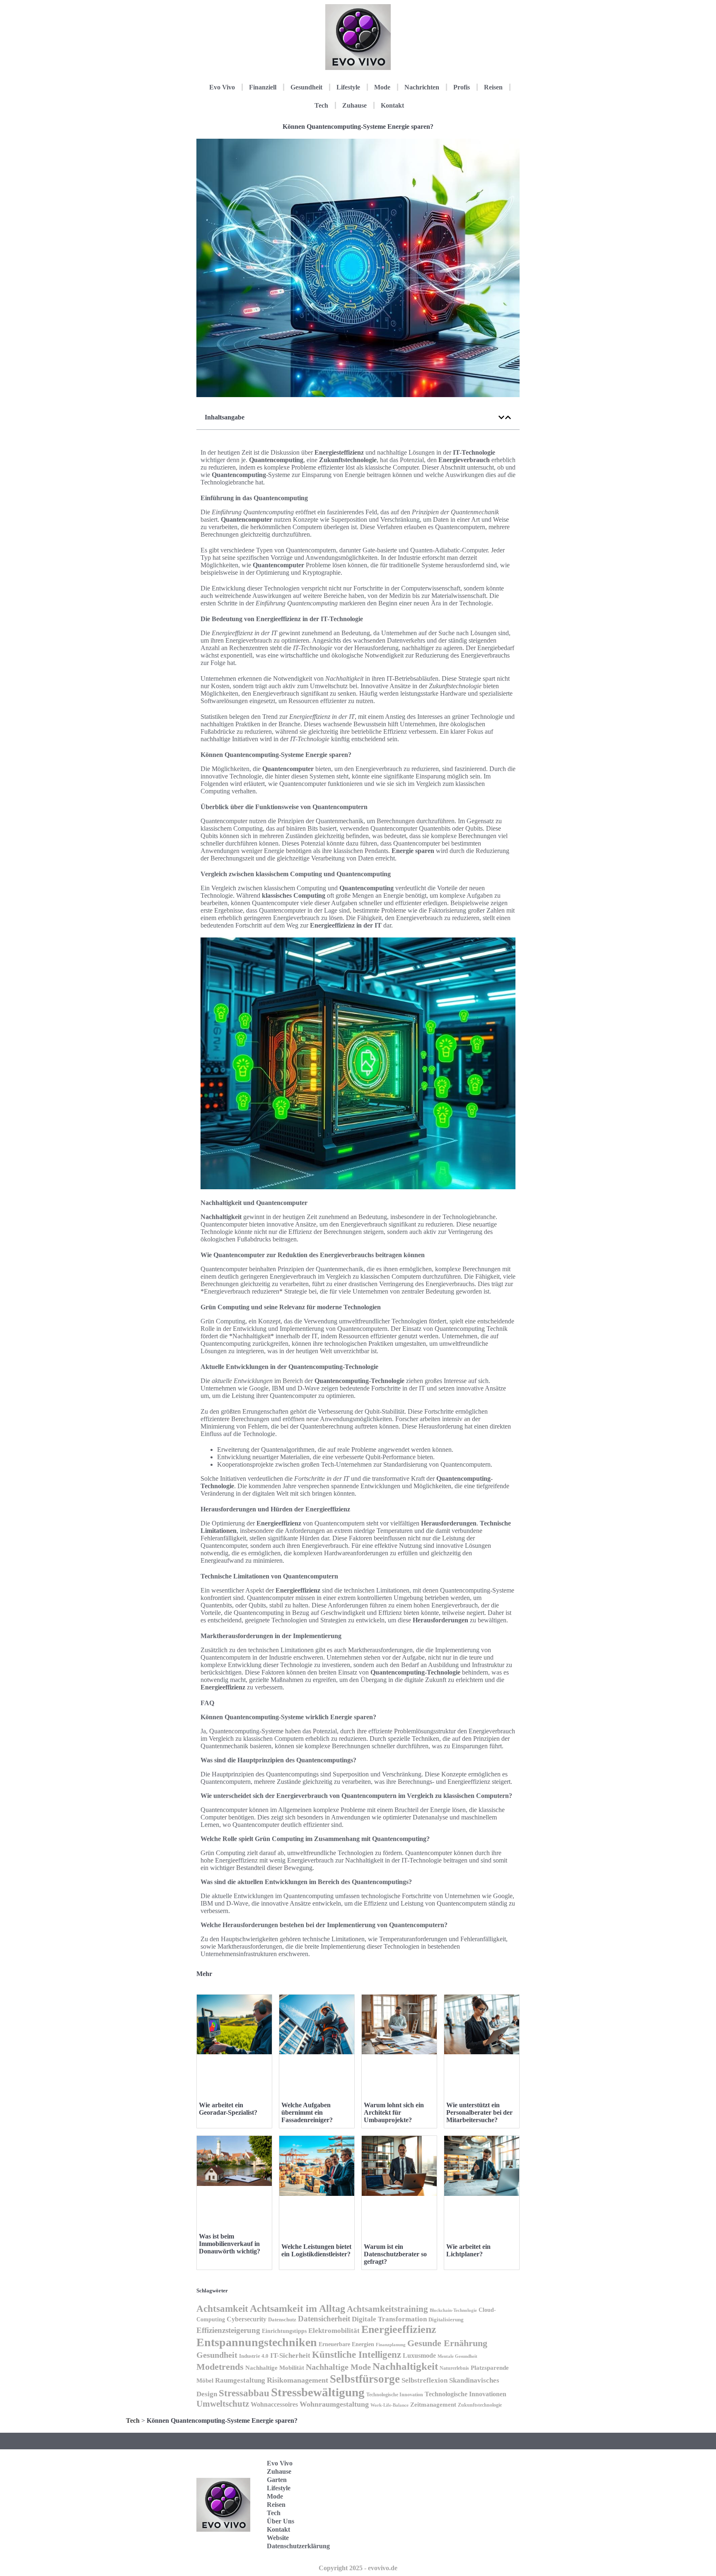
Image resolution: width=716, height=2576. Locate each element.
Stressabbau (244, 2393)
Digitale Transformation (389, 2319)
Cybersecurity (247, 2319)
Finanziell (263, 87)
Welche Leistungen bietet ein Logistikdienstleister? (316, 2250)
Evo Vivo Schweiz (480, 2543)
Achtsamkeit (222, 2309)
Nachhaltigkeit (405, 2366)
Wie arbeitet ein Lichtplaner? (468, 2250)
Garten (277, 2480)
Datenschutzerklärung (298, 2546)
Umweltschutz (223, 2404)
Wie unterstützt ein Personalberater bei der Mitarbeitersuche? (479, 2112)
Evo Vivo (222, 87)
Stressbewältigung (318, 2392)
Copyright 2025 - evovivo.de (358, 2568)
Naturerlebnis (454, 2368)
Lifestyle (348, 87)
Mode (382, 87)
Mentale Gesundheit (457, 2356)
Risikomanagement (298, 2380)
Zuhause (354, 105)
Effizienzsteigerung (228, 2330)
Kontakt (392, 105)
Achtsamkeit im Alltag (298, 2309)
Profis (462, 87)
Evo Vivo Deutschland (485, 2466)
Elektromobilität (334, 2331)
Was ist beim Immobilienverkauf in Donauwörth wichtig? (230, 2244)
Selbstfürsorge (365, 2379)
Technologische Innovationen (466, 2394)
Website (278, 2538)
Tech (321, 105)
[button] (501, 417)
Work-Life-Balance (389, 2405)
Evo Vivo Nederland (482, 2517)
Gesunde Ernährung (447, 2343)
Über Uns (281, 2521)
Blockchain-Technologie (453, 2310)
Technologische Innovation (395, 2395)
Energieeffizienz (399, 2329)
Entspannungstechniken (257, 2342)
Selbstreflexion (425, 2380)
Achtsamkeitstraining (387, 2309)
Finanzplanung (391, 2345)
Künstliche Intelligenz (357, 2354)
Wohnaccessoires (274, 2404)
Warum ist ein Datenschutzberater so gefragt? (395, 2254)
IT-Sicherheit (290, 2355)
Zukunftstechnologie (480, 2405)
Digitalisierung (446, 2319)
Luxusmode (419, 2356)
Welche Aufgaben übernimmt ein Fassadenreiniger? (307, 2112)
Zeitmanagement (433, 2404)
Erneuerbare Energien (346, 2344)
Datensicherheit (324, 2319)
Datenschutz (282, 2319)
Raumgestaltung (240, 2380)
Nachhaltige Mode (338, 2367)
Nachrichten (422, 87)
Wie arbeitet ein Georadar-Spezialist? (228, 2109)
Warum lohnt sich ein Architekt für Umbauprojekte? (394, 2112)
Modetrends (220, 2367)
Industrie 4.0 (254, 2356)
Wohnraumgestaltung (334, 2404)
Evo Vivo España (480, 2492)
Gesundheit (306, 87)
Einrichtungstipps (284, 2331)
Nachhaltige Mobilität (275, 2368)
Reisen (493, 87)
